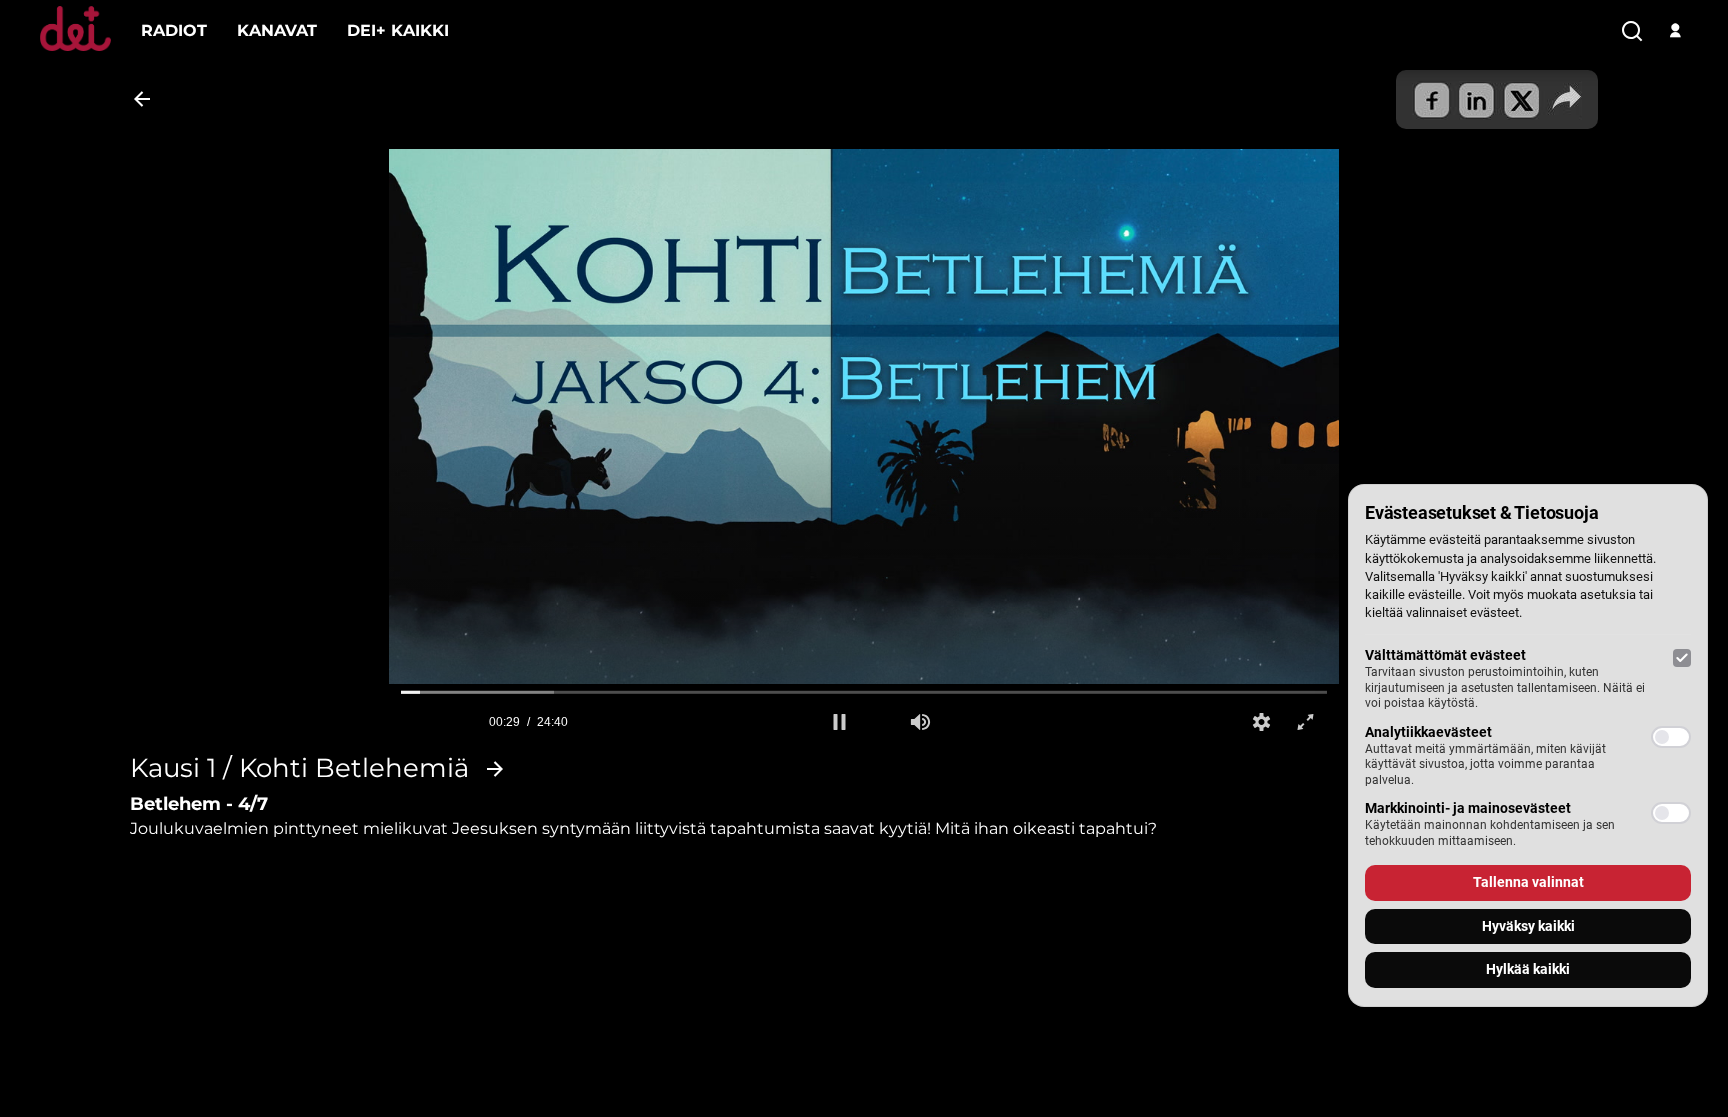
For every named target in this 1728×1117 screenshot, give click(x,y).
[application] (864, 416)
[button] (840, 722)
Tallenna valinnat (1528, 882)
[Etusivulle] (75, 50)
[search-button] (1632, 32)
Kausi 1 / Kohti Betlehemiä (299, 769)
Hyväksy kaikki (1528, 926)
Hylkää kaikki (1528, 969)
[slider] (864, 692)
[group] (921, 722)
